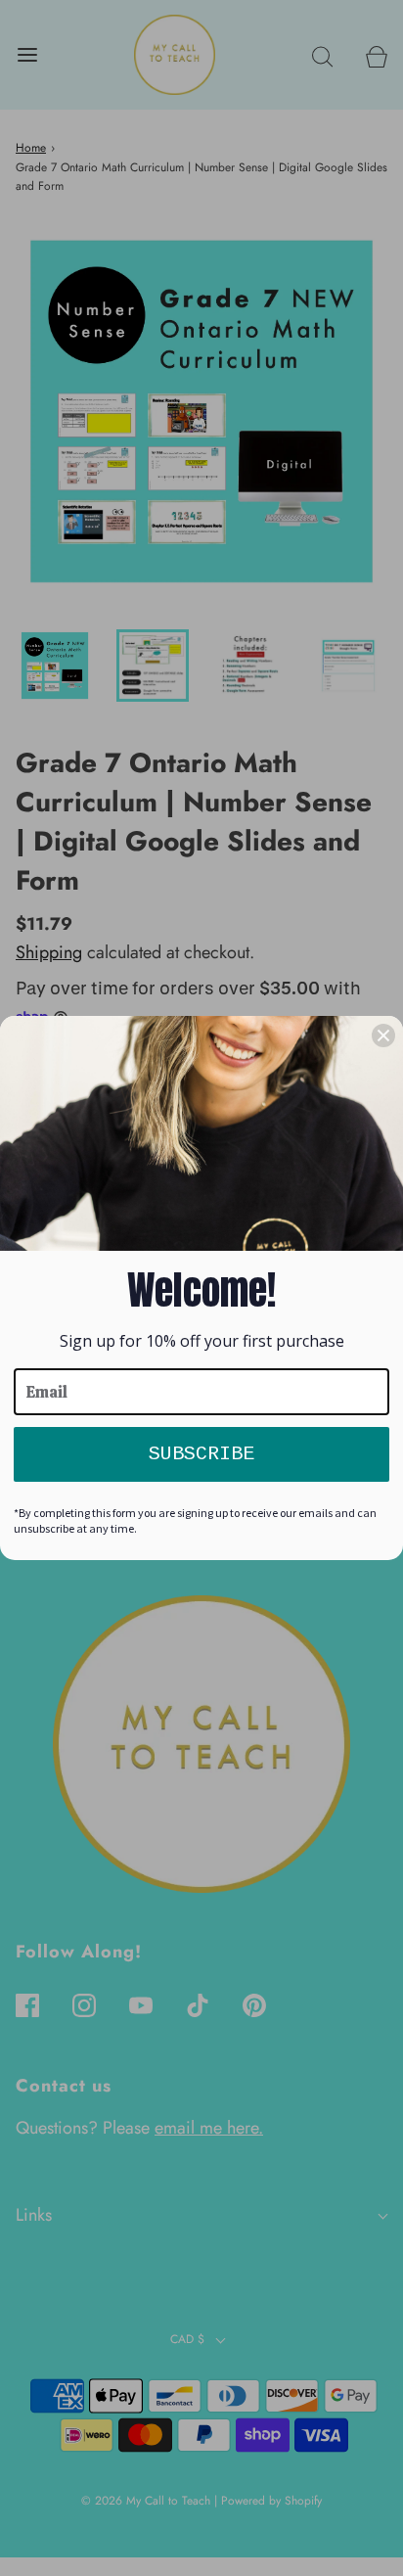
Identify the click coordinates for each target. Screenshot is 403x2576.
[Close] (383, 1035)
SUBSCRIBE (201, 1454)
